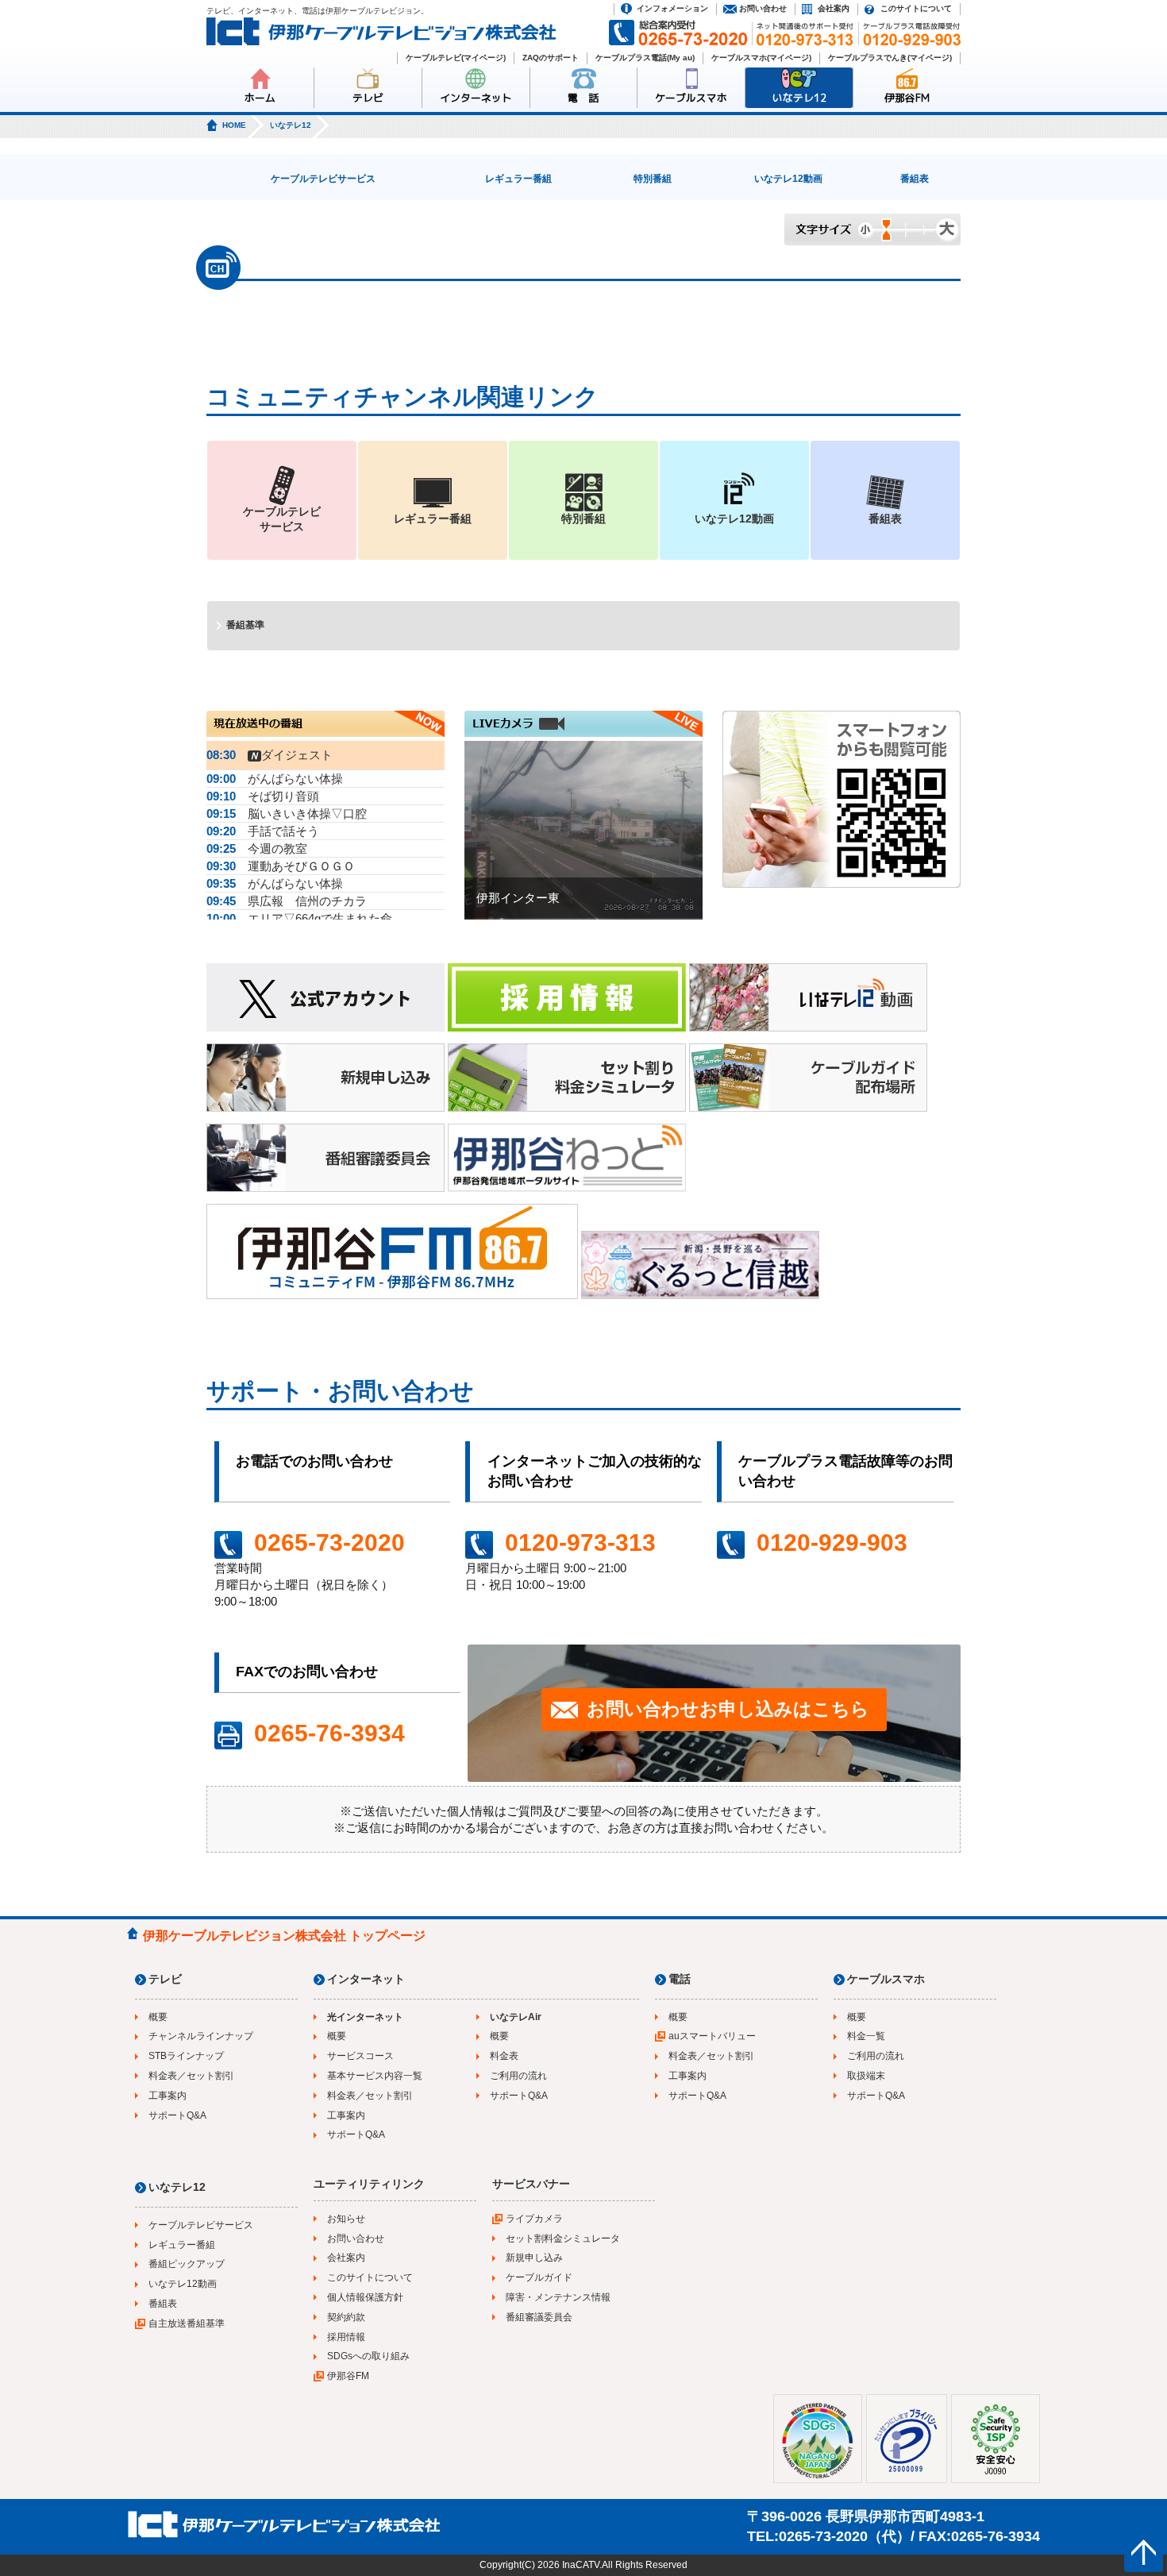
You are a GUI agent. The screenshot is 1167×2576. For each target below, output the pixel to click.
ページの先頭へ (1144, 2553)
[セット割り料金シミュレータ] (567, 1080)
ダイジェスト (270, 755)
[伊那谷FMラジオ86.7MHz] (392, 1253)
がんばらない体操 (275, 779)
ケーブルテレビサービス (323, 179)
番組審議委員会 (539, 2317)
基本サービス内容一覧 (375, 2076)
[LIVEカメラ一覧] (583, 733)
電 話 (583, 98)
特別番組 (653, 179)
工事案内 (168, 2096)
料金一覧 (866, 2036)
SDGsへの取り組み (368, 2356)
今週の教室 (257, 848)
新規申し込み (534, 2258)
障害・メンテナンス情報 (558, 2297)
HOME (234, 125)
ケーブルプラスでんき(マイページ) (890, 58)
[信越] (700, 1267)
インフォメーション (672, 8)
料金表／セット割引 (191, 2076)
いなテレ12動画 (788, 179)
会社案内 (834, 8)
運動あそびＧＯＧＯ (281, 866)
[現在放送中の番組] (325, 733)
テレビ (368, 98)
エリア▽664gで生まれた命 (299, 918)
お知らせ (346, 2219)
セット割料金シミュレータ (563, 2239)
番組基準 (245, 625)
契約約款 (346, 2317)
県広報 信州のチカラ (287, 901)
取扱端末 (866, 2076)
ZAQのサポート (551, 58)
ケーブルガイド (539, 2277)
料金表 (504, 2056)
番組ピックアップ (187, 2264)
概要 (158, 2017)
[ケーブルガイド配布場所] (808, 1080)
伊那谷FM (907, 98)
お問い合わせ (763, 8)
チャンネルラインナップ (201, 2036)
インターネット (476, 98)
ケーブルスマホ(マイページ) (761, 58)
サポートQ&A (177, 2115)
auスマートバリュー (712, 2036)
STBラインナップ (186, 2056)
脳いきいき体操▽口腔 (287, 814)
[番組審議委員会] (325, 1160)
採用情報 (346, 2337)
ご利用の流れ (518, 2076)
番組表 (915, 179)
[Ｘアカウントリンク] (325, 999)
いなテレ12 (799, 98)
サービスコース (360, 2056)
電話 (680, 1979)
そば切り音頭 (263, 796)
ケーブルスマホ (691, 98)
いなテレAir (516, 2017)
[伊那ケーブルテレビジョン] (381, 34)
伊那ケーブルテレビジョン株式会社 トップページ (284, 1936)
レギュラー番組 (518, 179)
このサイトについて (916, 8)
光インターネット (365, 2017)
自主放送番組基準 (187, 2323)
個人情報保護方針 (365, 2297)
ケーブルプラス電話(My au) (645, 58)
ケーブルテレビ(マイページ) (456, 58)
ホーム (260, 98)
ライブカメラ (534, 2219)
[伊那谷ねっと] (567, 1160)
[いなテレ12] (808, 999)
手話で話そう (263, 831)
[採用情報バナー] (567, 999)
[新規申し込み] (325, 1080)
